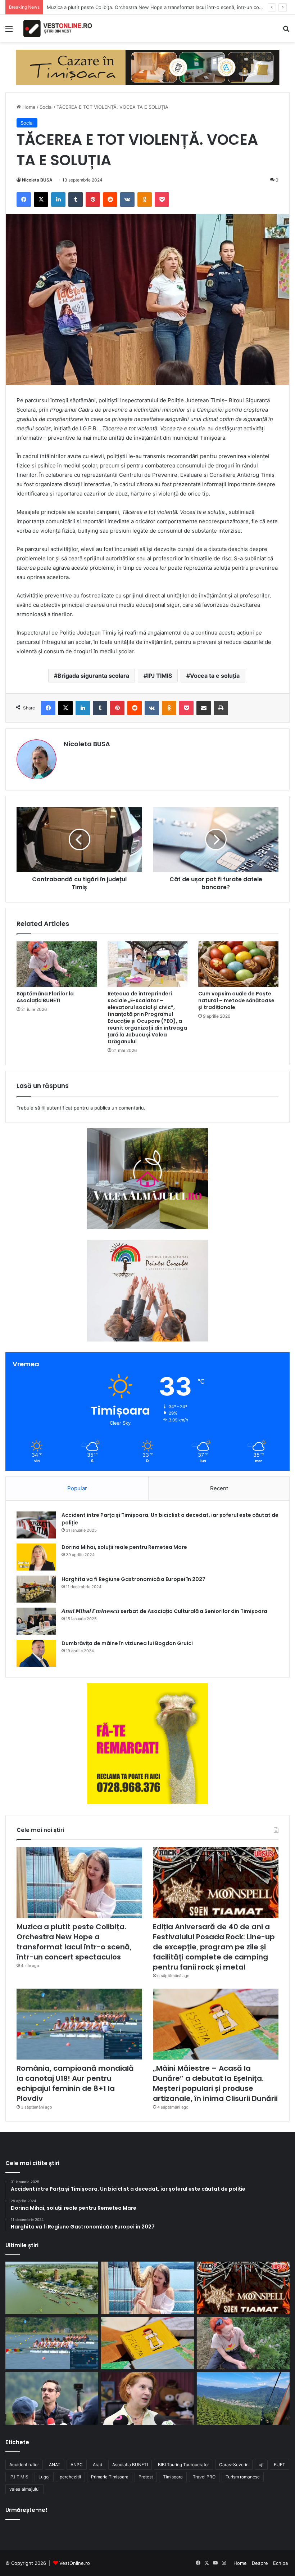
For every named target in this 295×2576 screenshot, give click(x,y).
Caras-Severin (234, 2465)
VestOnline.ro (75, 2563)
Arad (97, 2465)
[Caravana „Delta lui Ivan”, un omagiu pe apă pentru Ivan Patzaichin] (52, 2288)
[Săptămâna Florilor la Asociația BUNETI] (57, 964)
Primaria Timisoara (110, 2477)
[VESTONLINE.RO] (58, 28)
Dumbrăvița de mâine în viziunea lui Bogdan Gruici (127, 1643)
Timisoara (173, 2477)
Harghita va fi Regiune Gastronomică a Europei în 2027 (133, 1579)
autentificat (60, 1108)
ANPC (77, 2465)
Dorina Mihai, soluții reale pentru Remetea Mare (124, 1547)
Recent (219, 1488)
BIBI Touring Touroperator (183, 2465)
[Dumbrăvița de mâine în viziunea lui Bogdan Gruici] (36, 1653)
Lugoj (44, 2477)
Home (28, 107)
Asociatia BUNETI (130, 2465)
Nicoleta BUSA (37, 180)
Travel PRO (204, 2477)
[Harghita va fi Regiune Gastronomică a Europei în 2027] (36, 1589)
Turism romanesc (243, 2477)
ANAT (55, 2465)
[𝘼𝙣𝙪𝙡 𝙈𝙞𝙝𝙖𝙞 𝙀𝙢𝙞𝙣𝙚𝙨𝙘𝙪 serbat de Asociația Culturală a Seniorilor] (36, 1621)
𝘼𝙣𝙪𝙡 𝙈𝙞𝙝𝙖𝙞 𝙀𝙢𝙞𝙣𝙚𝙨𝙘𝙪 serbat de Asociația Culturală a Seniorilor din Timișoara (164, 1611)
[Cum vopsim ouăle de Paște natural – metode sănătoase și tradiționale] (238, 964)
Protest (146, 2477)
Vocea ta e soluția (215, 676)
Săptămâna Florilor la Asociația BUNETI (45, 997)
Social (46, 107)
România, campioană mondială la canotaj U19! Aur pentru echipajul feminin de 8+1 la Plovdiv (75, 2083)
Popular (77, 1488)
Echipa (280, 2563)
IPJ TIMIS (160, 676)
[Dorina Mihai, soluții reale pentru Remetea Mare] (36, 1557)
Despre (260, 2563)
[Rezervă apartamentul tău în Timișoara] (148, 67)
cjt (261, 2465)
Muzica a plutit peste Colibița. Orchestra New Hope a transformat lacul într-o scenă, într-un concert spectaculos (74, 1942)
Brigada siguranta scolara (93, 676)
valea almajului (24, 2489)
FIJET (280, 2465)
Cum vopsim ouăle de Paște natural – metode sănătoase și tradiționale (236, 1000)
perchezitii (70, 2477)
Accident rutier (24, 2465)
